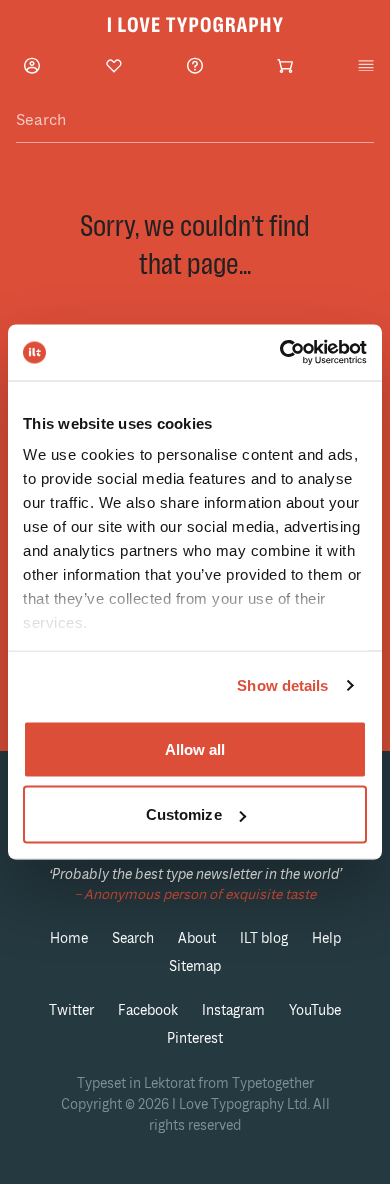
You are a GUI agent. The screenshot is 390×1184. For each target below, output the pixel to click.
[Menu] (366, 66)
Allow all (195, 748)
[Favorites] (114, 66)
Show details (282, 685)
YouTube (315, 1010)
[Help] (195, 65)
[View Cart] (285, 66)
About (197, 938)
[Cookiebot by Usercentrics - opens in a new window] (280, 353)
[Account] (32, 65)
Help (326, 938)
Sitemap (195, 966)
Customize (184, 814)
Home (69, 938)
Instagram (233, 1010)
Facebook (148, 1010)
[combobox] (195, 120)
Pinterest (195, 1038)
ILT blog (264, 938)
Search (133, 938)
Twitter (71, 1010)
